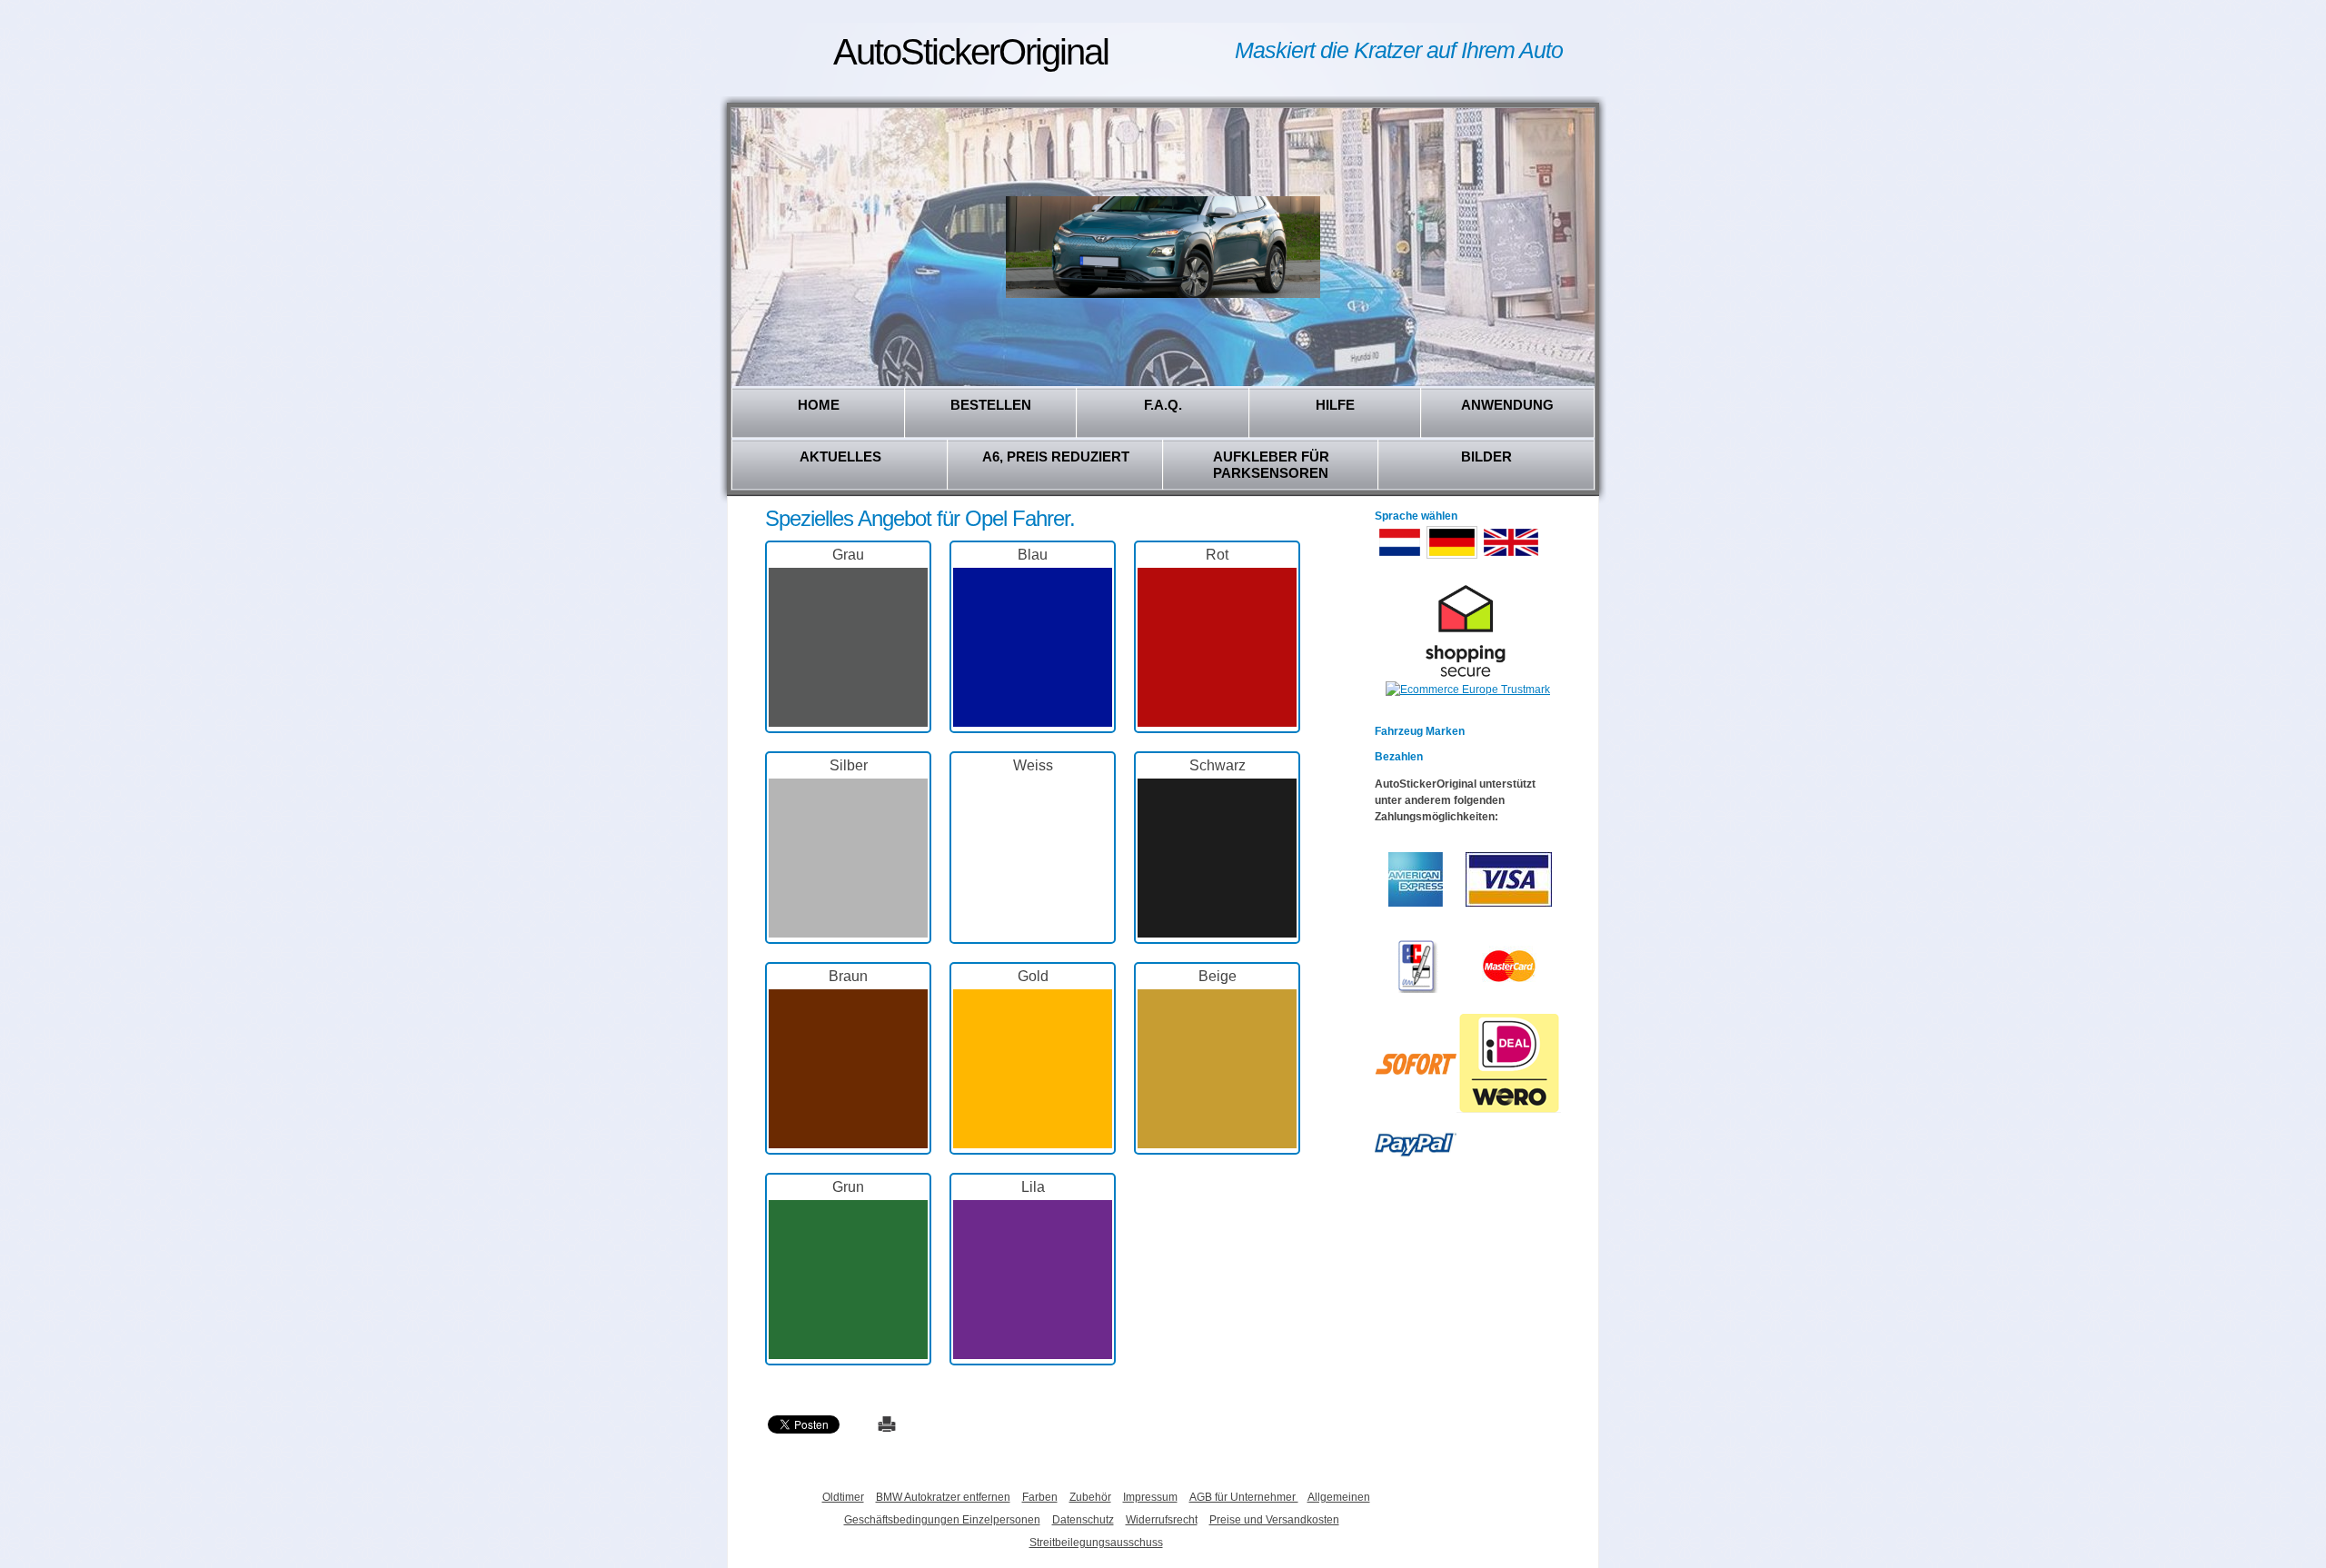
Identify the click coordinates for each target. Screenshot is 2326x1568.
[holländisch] (1400, 557)
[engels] (1511, 557)
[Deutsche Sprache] (1452, 557)
